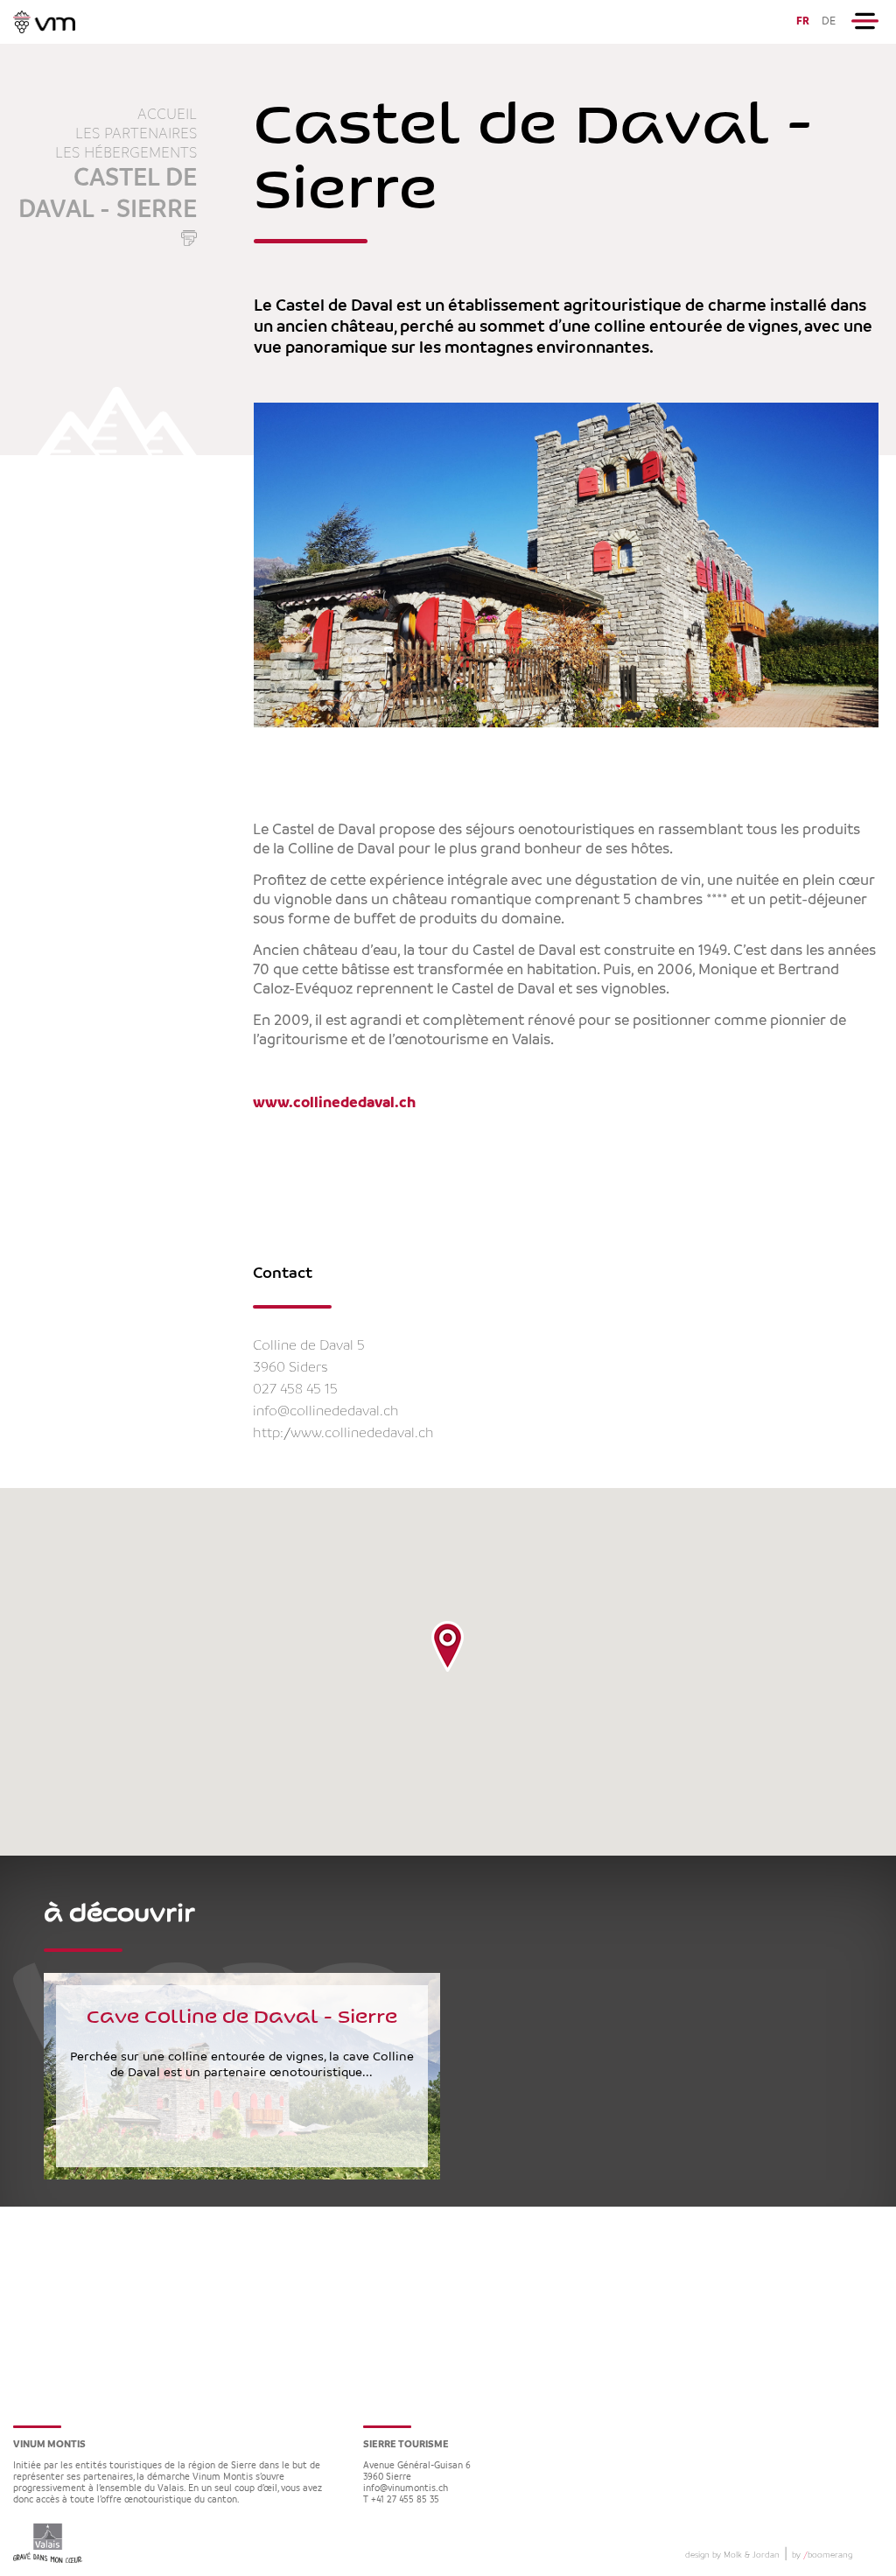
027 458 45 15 (295, 1390)
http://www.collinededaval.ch (343, 1433)
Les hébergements (126, 153)
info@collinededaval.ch (326, 1411)
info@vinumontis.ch (406, 2489)
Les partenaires (136, 134)
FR (803, 21)
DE (829, 21)
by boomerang (822, 2555)
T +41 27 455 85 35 (401, 2500)
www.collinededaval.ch (334, 1103)
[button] (448, 1646)
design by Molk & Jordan (732, 2555)
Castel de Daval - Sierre (108, 194)
